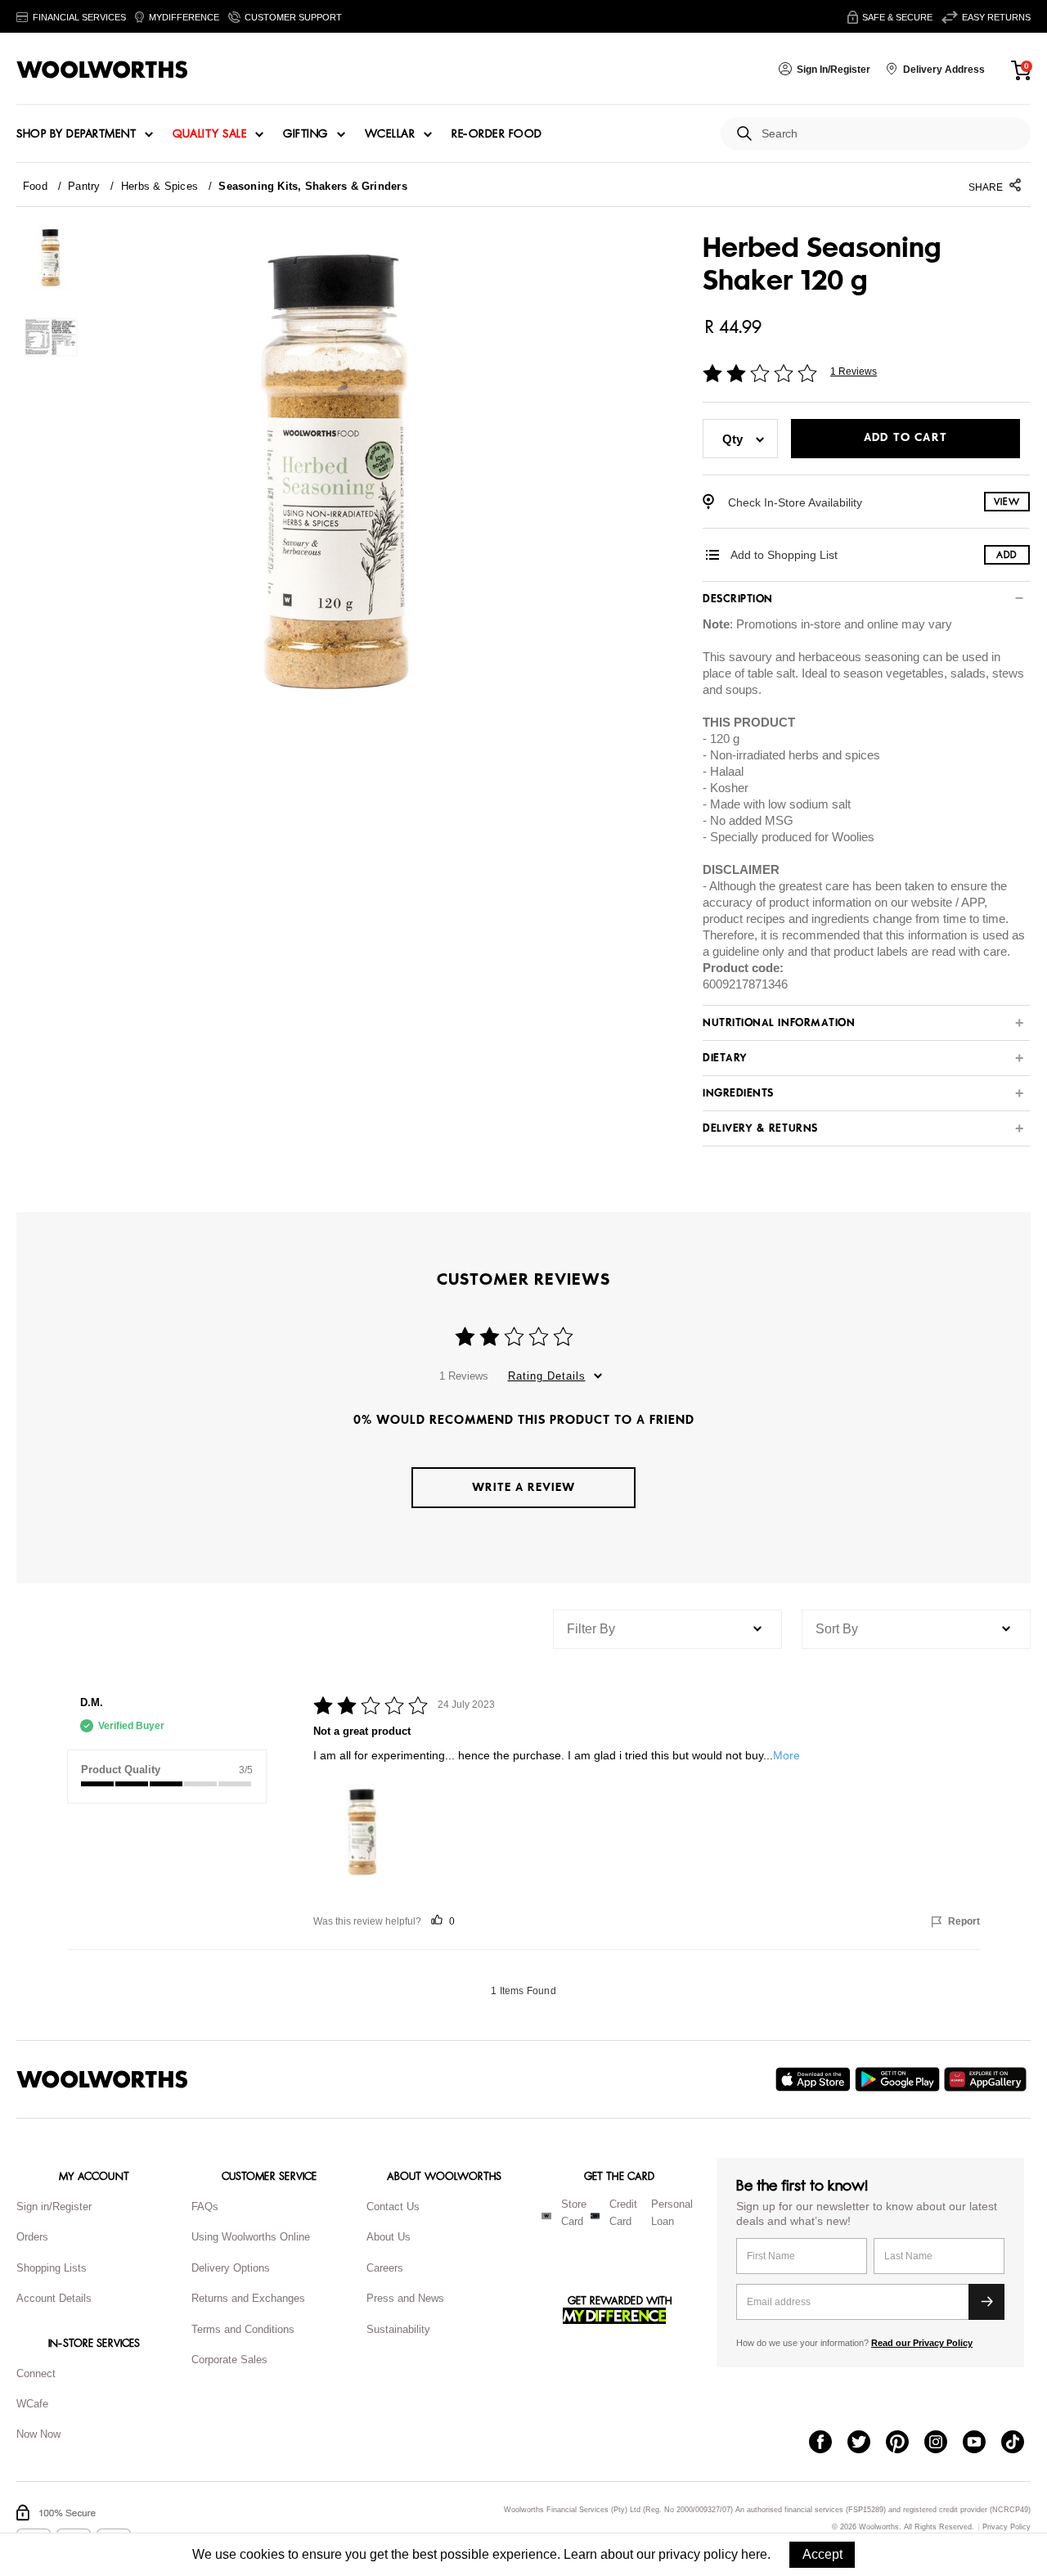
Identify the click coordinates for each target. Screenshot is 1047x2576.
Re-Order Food (497, 134)
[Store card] (546, 2216)
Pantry (84, 186)
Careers (385, 2268)
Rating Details (547, 1376)
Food (35, 186)
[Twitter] (867, 2443)
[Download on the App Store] (815, 2079)
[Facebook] (828, 2443)
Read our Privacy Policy (922, 2343)
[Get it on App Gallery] (987, 2079)
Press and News (405, 2298)
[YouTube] (982, 2443)
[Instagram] (944, 2443)
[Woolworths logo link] (102, 70)
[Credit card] (595, 2216)
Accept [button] (822, 2554)
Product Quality (121, 1770)
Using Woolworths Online (251, 2237)
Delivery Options (231, 2268)
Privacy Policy (1007, 2527)
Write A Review (523, 1487)
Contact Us (393, 2207)
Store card (574, 2213)
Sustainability (398, 2329)
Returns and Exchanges (248, 2298)
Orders (32, 2237)
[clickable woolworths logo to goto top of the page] (102, 2079)
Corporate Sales (229, 2360)
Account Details (54, 2298)
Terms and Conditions (243, 2329)
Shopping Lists (52, 2268)
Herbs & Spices (160, 186)
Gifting (306, 134)
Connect (36, 2373)
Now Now (38, 2434)
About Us (389, 2237)
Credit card (623, 2213)
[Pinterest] (905, 2443)
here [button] (754, 2554)
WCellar (390, 134)
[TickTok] (1020, 2443)
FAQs (205, 2207)
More (786, 1755)
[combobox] (890, 134)
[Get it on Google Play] (899, 2079)
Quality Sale (209, 134)
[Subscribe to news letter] (986, 2302)
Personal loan (672, 2213)
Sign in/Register (54, 2207)
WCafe (32, 2404)
